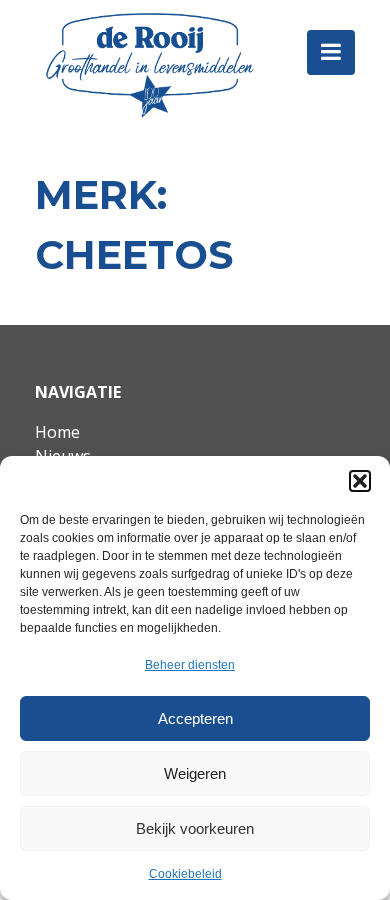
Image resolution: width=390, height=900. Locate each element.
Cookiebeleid (185, 874)
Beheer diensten (190, 665)
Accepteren (195, 718)
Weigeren (195, 773)
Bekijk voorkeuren (195, 828)
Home (57, 432)
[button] (360, 481)
